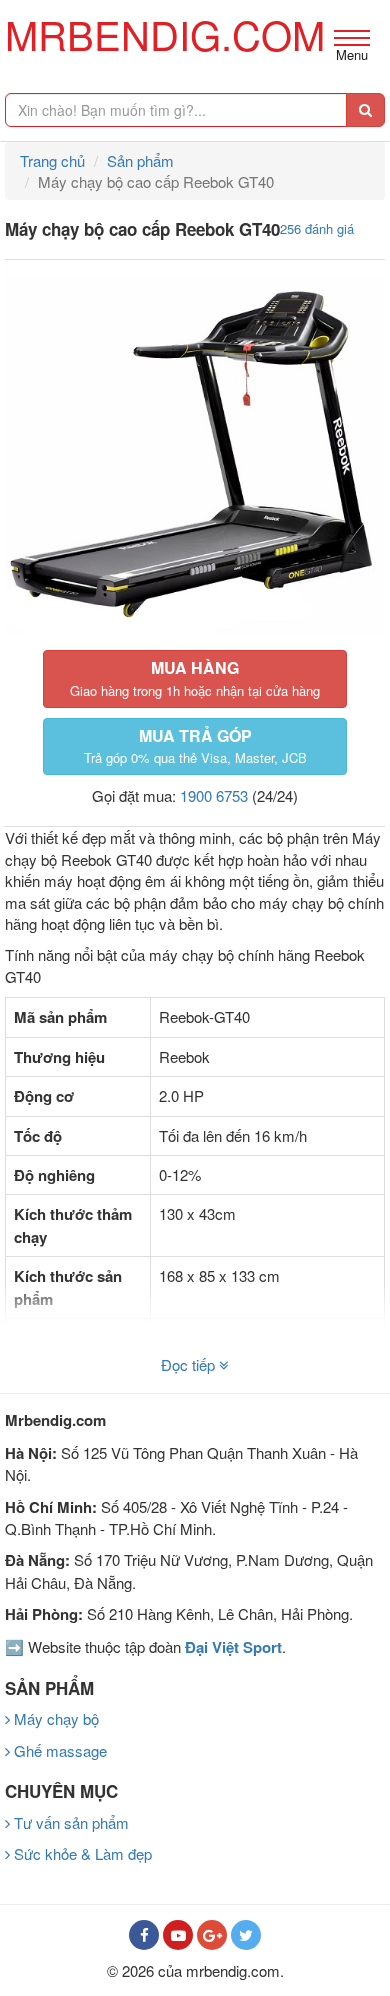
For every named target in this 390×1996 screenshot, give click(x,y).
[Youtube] (178, 1935)
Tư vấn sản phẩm (69, 1822)
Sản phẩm (140, 160)
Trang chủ (52, 160)
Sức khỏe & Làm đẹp (81, 1853)
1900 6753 (214, 795)
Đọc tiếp (190, 1364)
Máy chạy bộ (54, 1718)
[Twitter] (246, 1935)
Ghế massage (58, 1750)
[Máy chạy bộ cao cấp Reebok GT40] (195, 450)
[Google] (212, 1935)
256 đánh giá (317, 228)
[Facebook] (144, 1935)
